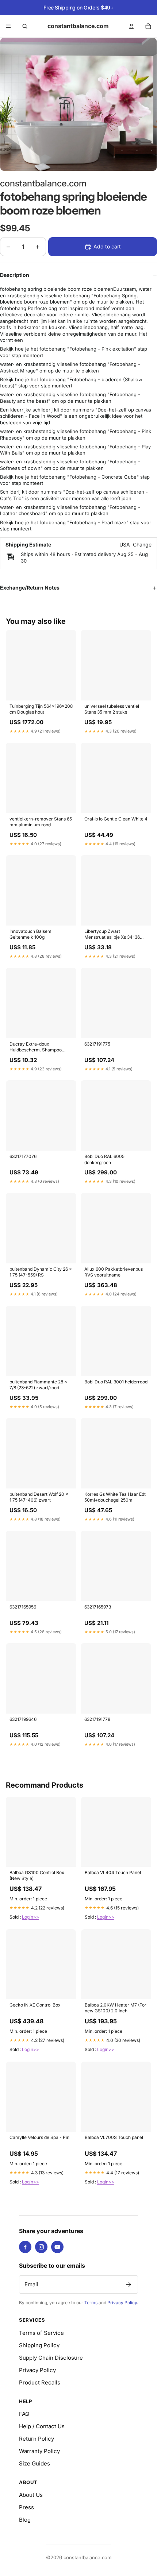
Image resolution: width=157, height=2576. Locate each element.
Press (26, 2507)
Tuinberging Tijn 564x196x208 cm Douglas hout (41, 709)
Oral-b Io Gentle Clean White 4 (116, 819)
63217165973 (98, 1607)
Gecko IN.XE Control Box (35, 2005)
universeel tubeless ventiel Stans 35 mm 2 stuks (112, 709)
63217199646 (23, 1719)
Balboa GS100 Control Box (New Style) (37, 1875)
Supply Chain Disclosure (51, 2358)
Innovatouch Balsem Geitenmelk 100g (30, 934)
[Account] (131, 26)
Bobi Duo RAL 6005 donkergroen (104, 1159)
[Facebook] (25, 2247)
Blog (25, 2520)
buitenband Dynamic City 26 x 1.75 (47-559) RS (41, 1272)
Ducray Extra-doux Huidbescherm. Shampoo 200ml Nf (36, 1047)
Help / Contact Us (42, 2426)
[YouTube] (57, 2247)
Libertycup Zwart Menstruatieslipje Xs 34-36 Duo (112, 935)
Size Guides (35, 2463)
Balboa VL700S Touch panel (114, 2137)
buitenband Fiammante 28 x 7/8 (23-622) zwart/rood (38, 1385)
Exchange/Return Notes (30, 588)
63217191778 (97, 1719)
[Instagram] (41, 2247)
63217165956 (23, 1607)
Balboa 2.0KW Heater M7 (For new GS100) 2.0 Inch (116, 2008)
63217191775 (97, 1044)
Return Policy (37, 2439)
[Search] (25, 26)
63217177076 (23, 1156)
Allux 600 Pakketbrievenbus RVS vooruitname (114, 1272)
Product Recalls (40, 2382)
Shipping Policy (39, 2345)
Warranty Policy (39, 2451)
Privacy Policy (122, 2303)
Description (15, 275)
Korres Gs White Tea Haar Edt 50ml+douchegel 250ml (115, 1497)
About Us (31, 2495)
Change (142, 545)
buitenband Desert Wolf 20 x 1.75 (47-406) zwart (39, 1497)
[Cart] (148, 26)
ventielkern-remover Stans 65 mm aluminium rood (41, 822)
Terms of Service (41, 2333)
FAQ (24, 2414)
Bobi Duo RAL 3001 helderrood (116, 1382)
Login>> (30, 1917)
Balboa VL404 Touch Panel (113, 1872)
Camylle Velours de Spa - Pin (39, 2137)
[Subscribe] (129, 2285)
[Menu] (8, 26)
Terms (91, 2303)
